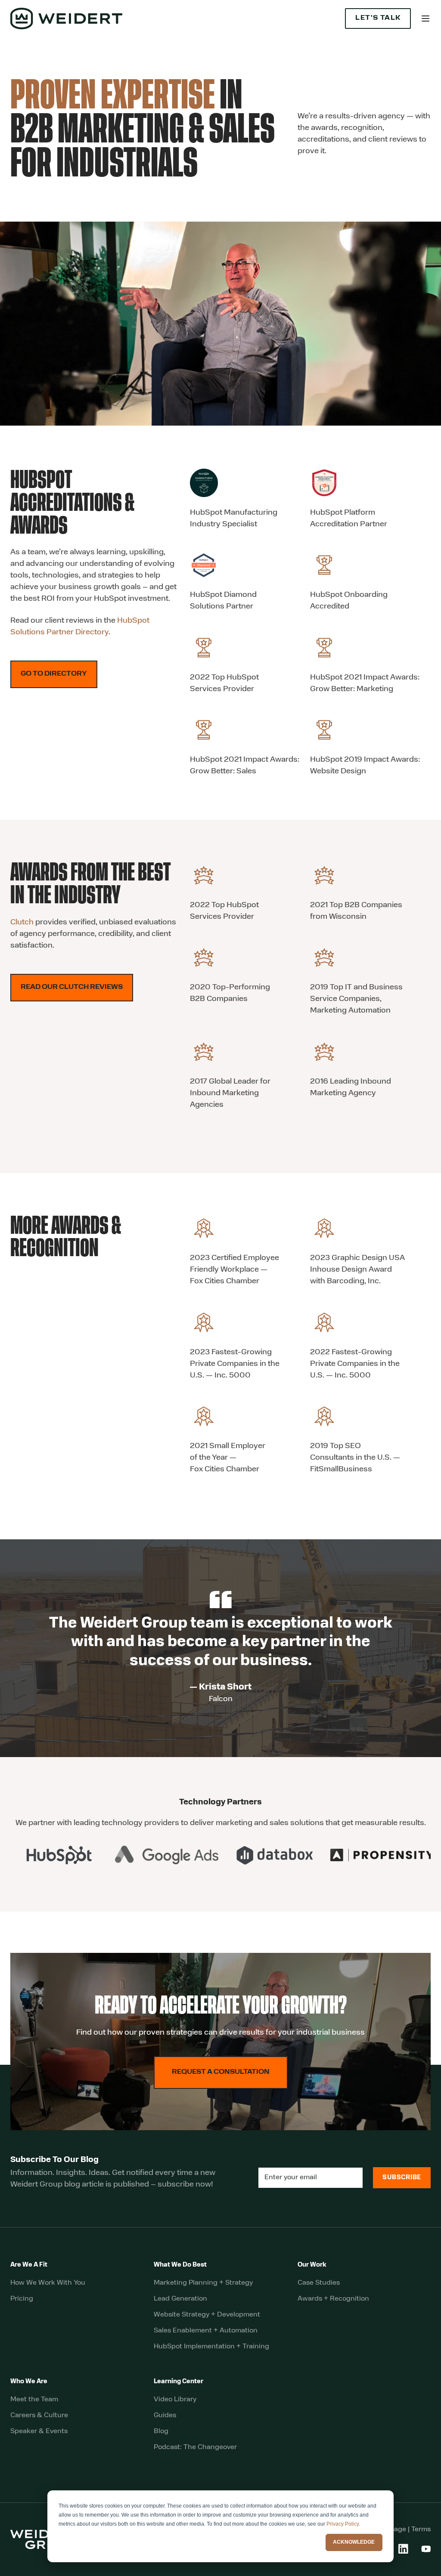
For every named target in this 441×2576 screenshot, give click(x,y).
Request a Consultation (221, 2072)
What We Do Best (180, 2265)
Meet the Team (34, 2400)
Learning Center (179, 2382)
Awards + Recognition (333, 2299)
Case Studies (319, 2283)
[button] (425, 19)
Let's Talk (378, 18)
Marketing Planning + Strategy (203, 2283)
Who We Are (29, 2382)
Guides (165, 2415)
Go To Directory (54, 674)
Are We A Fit (29, 2265)
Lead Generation (180, 2299)
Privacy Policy (343, 2524)
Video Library (175, 2400)
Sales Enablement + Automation (206, 2331)
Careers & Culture (39, 2415)
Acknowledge (354, 2542)
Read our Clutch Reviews (72, 987)
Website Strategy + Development (207, 2315)
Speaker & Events (39, 2431)
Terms (421, 2530)
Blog (161, 2431)
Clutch (22, 923)
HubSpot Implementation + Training (211, 2347)
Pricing (22, 2299)
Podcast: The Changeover (195, 2447)
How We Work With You (48, 2283)
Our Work (312, 2265)
